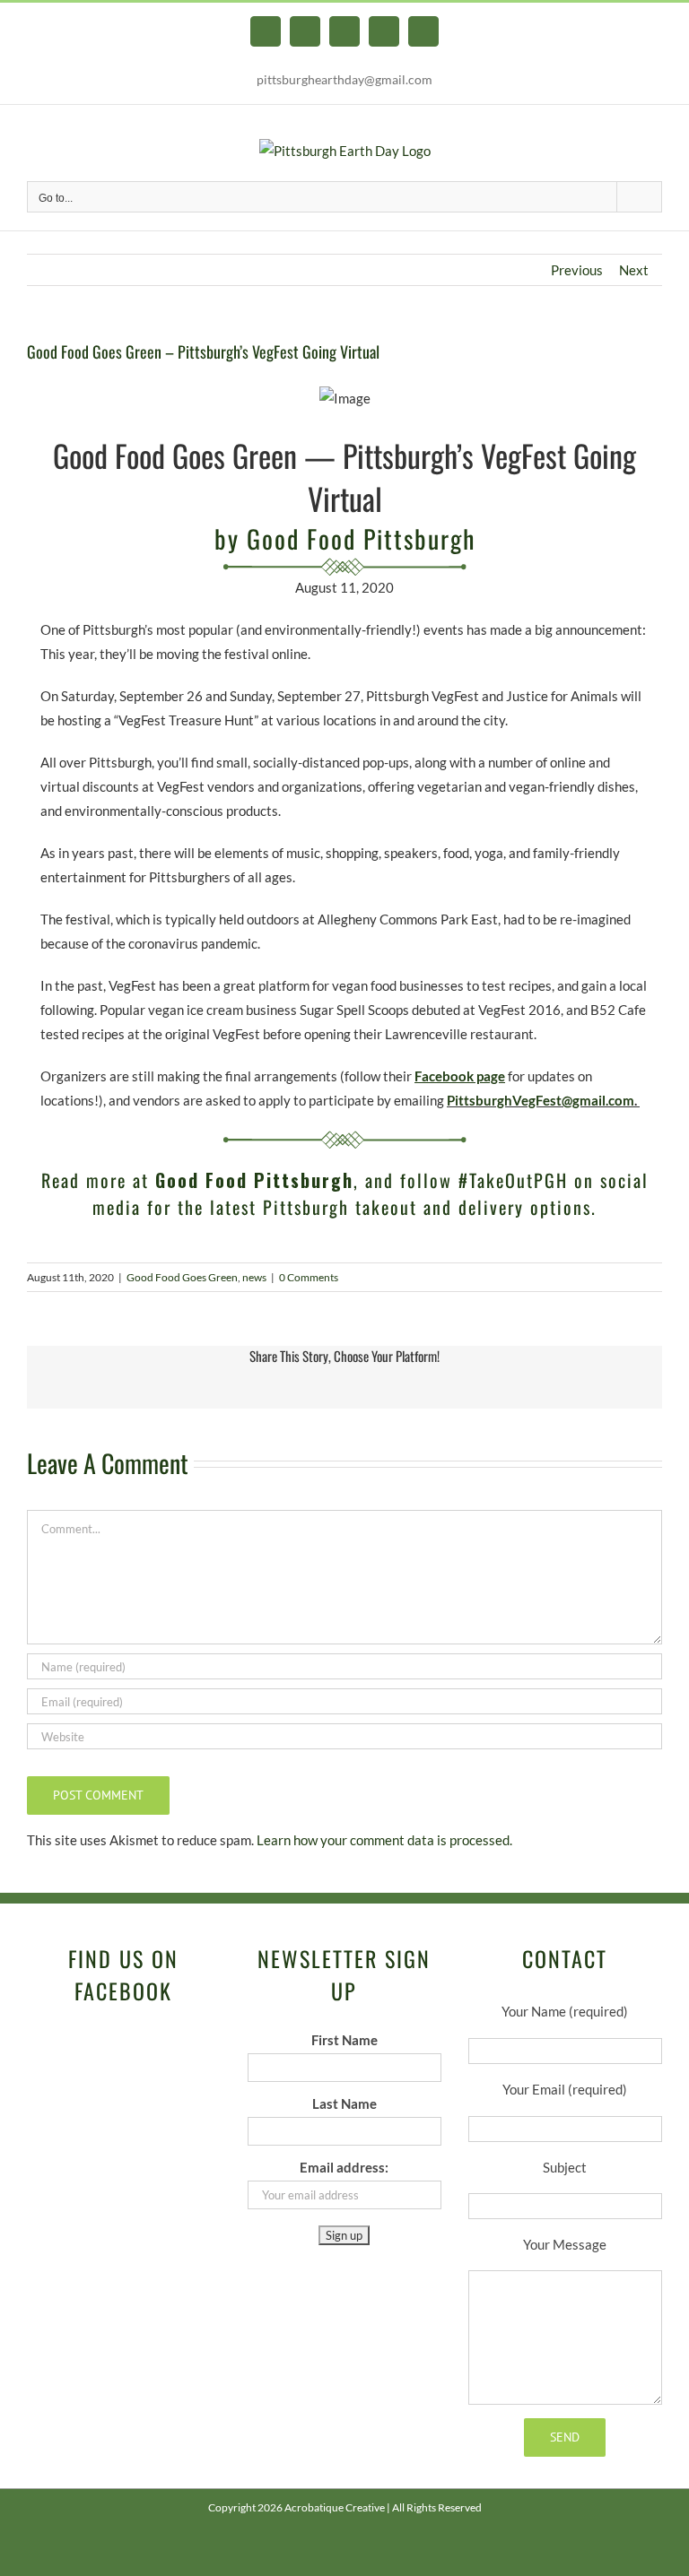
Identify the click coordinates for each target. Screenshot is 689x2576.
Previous (577, 270)
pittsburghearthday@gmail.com (344, 79)
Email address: (344, 2167)
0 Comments (309, 1277)
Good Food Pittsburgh (361, 538)
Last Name (344, 2103)
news (254, 1277)
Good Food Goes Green (182, 1277)
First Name (344, 2040)
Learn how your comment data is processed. (384, 1840)
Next (634, 270)
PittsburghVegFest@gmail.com (541, 1100)
